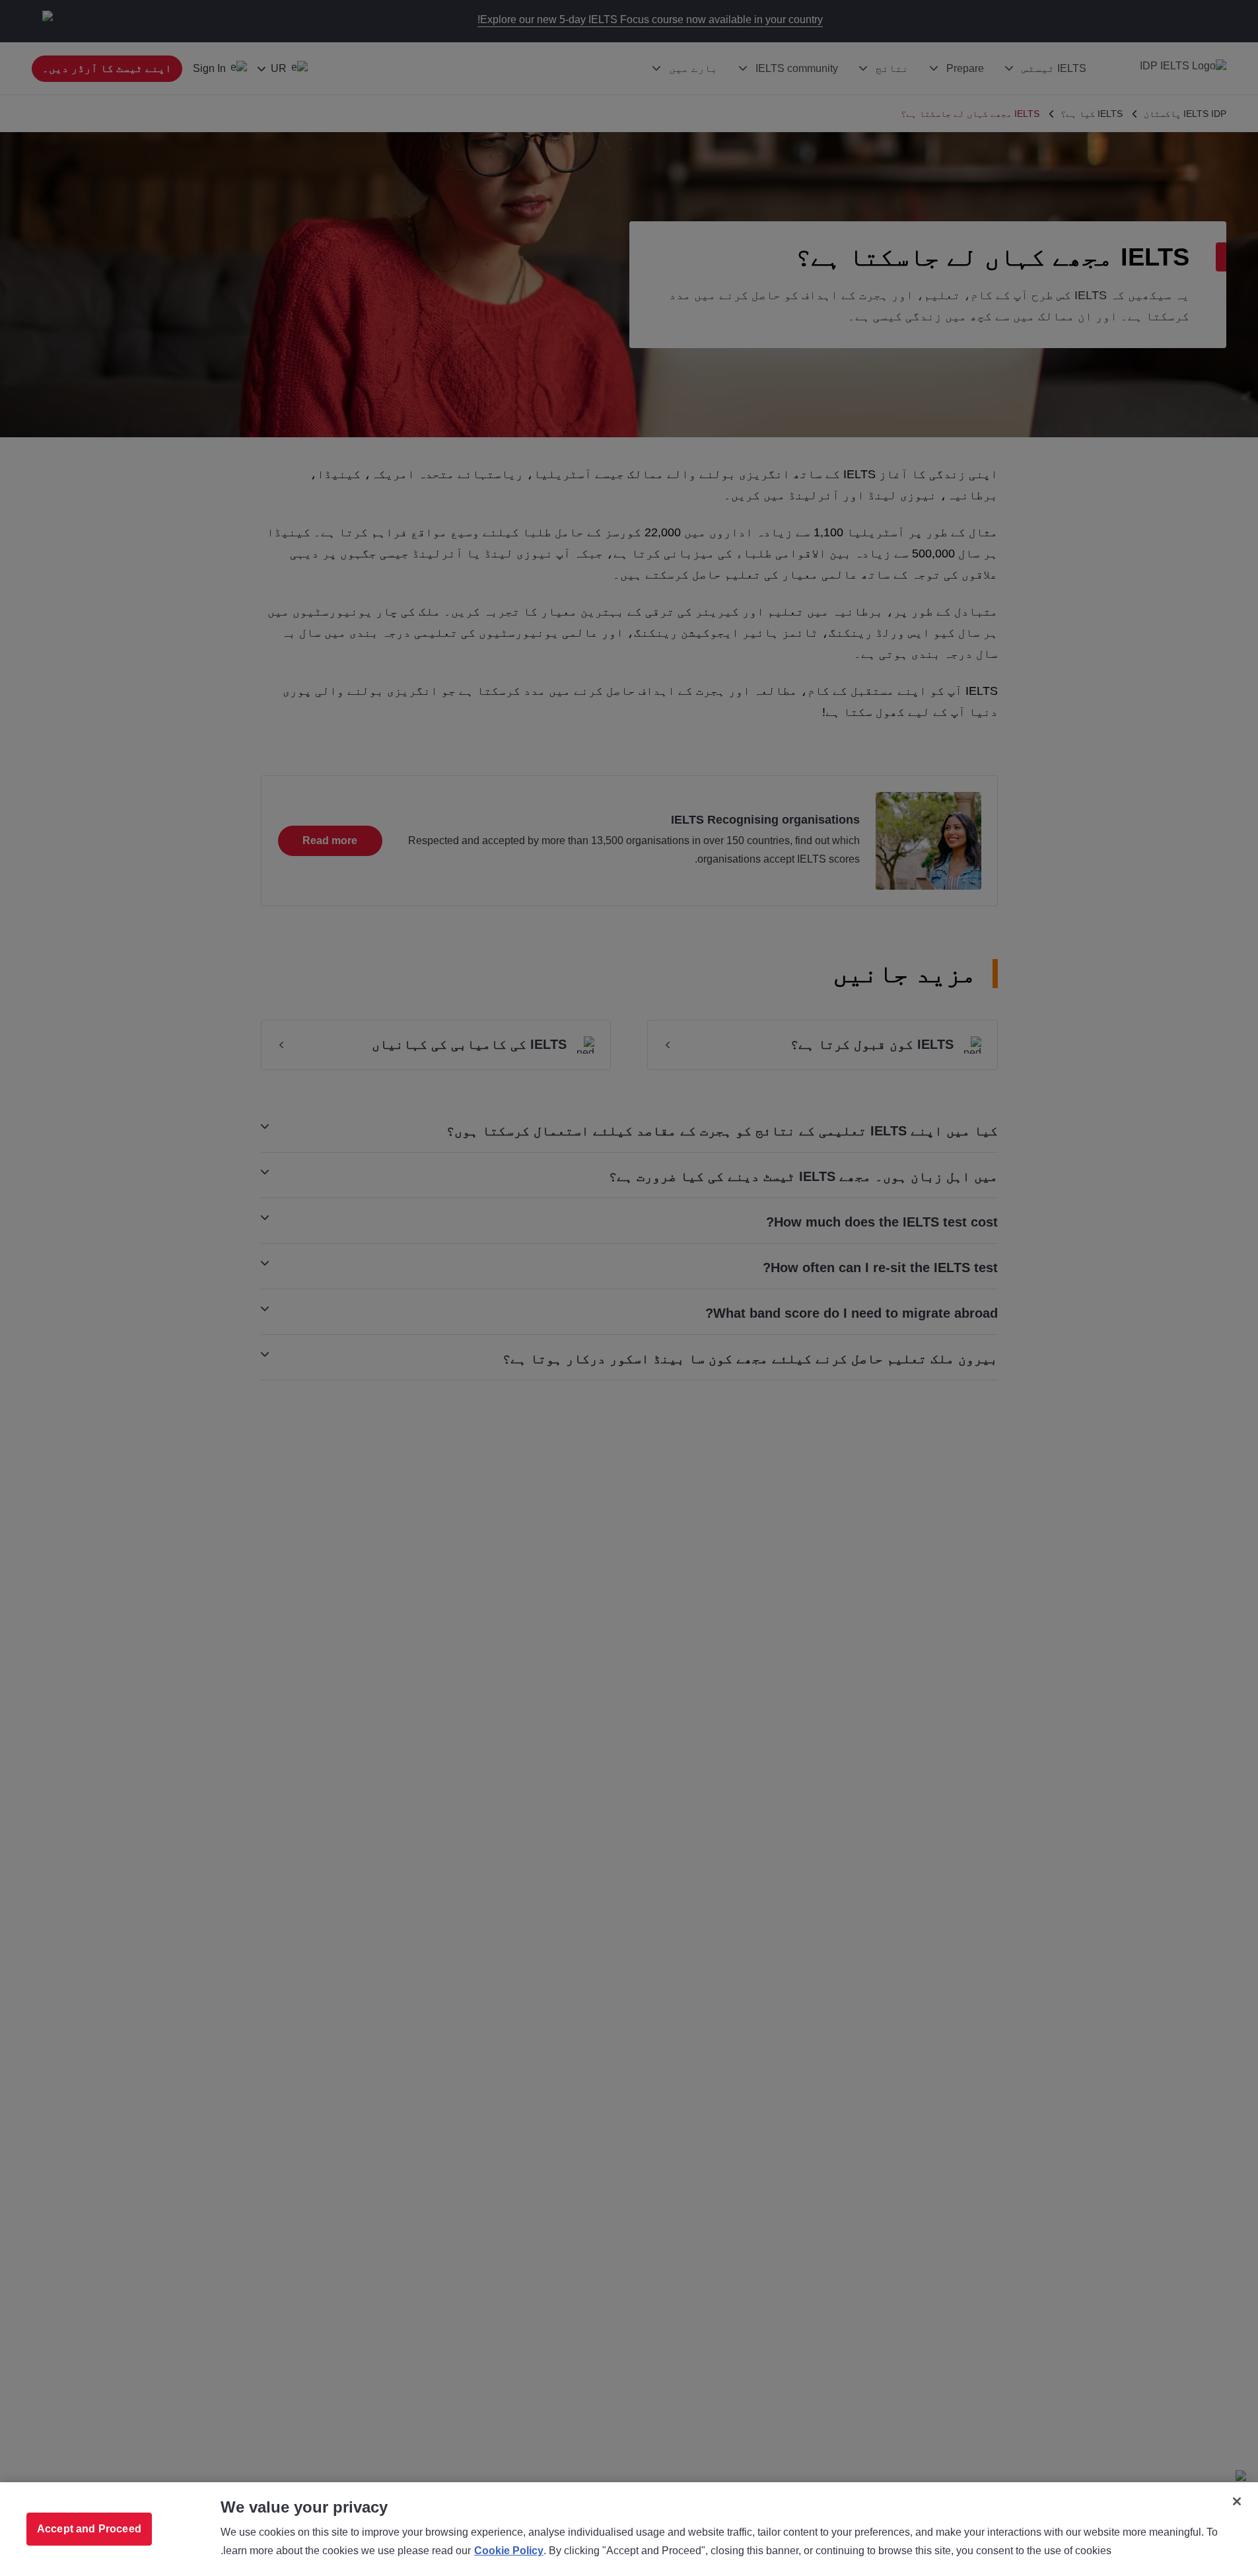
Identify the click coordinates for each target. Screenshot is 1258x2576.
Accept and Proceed (89, 2529)
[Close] (1237, 2501)
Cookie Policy (509, 2551)
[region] (629, 2529)
